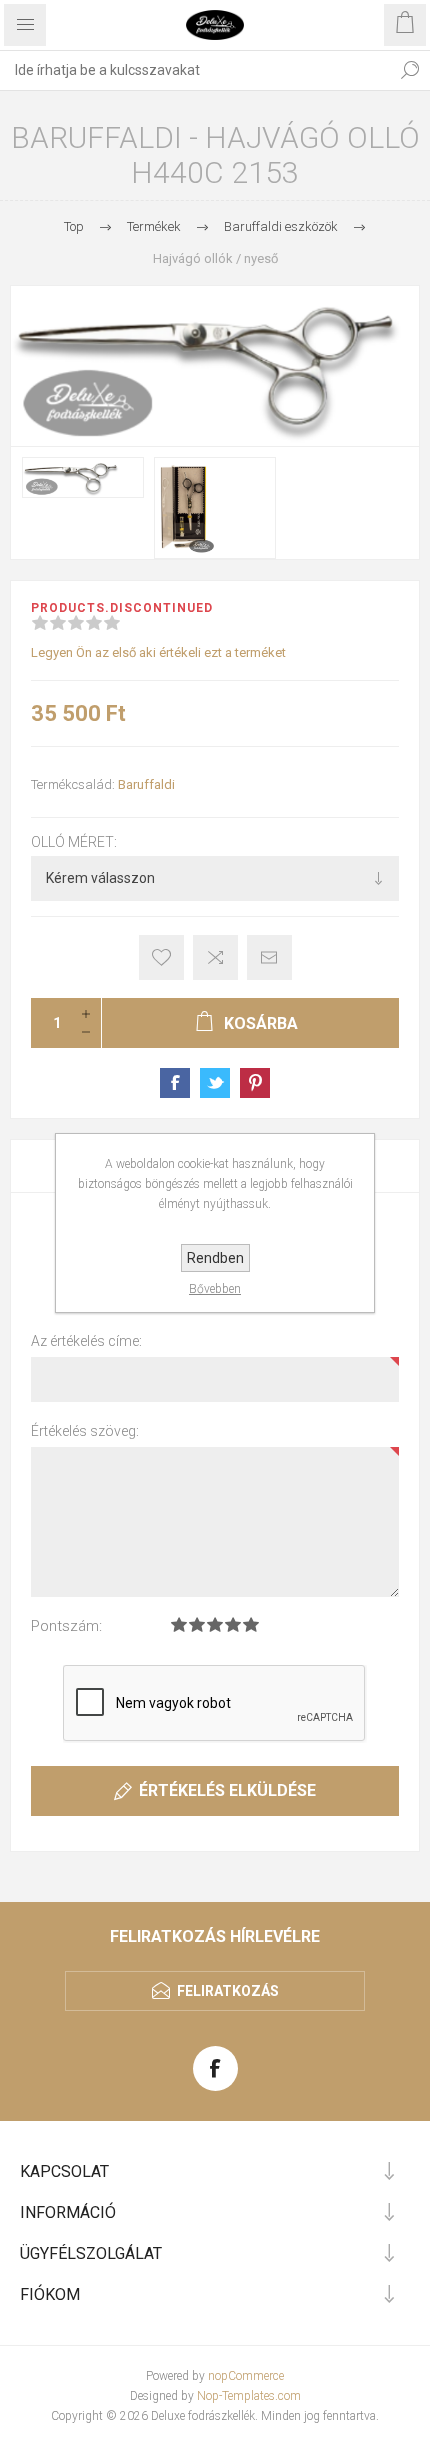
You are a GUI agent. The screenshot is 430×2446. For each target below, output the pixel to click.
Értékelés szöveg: (85, 1431)
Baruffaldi (146, 784)
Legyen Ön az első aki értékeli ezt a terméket (158, 652)
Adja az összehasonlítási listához (215, 957)
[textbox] (195, 70)
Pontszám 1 (179, 1624)
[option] (83, 477)
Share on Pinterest (255, 1083)
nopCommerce (246, 2376)
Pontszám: (66, 1626)
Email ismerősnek (269, 957)
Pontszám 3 (215, 1624)
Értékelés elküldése (227, 1790)
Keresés (410, 70)
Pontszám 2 (197, 1624)
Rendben (215, 1258)
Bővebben (215, 1289)
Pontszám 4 (233, 1624)
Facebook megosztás (175, 1083)
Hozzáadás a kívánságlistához (161, 957)
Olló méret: (74, 843)
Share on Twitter (215, 1083)
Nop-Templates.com (249, 2396)
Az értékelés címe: (86, 1341)
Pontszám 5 (251, 1624)
